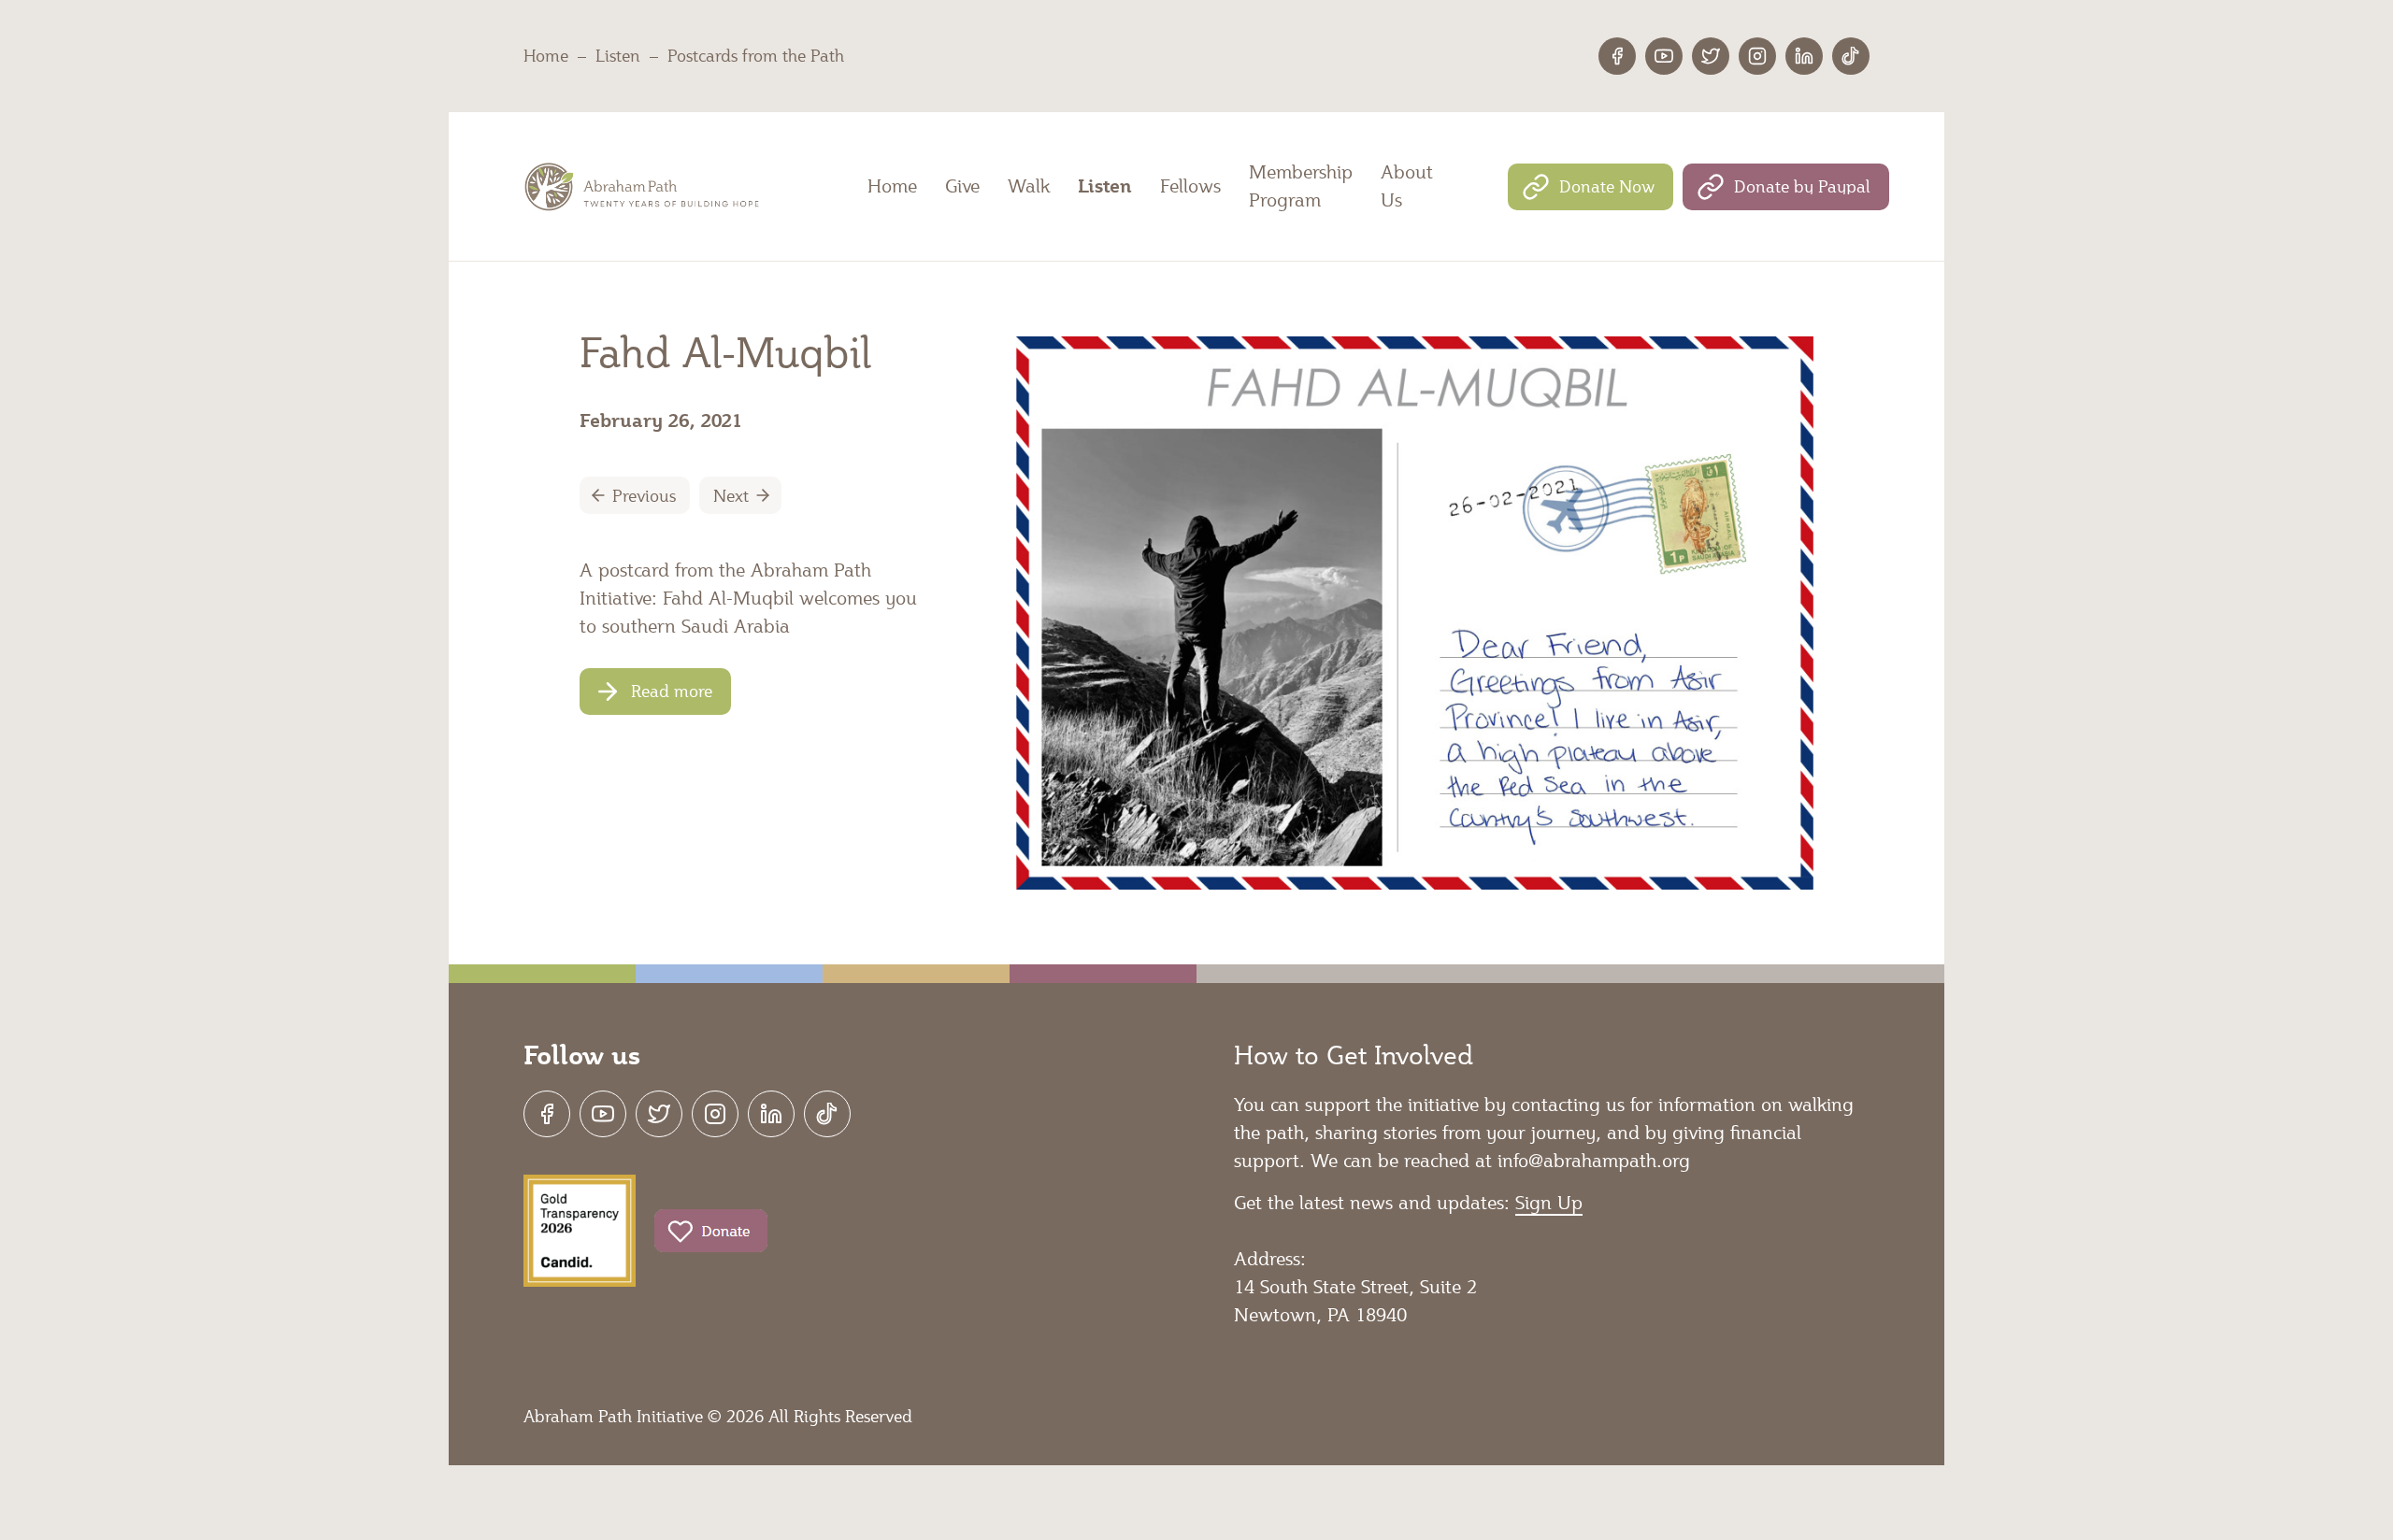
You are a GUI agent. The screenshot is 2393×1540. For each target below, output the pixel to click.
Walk (1029, 186)
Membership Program (1301, 186)
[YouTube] (1664, 56)
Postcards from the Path (756, 55)
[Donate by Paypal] (1786, 187)
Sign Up (1549, 1203)
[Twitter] (1711, 56)
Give (962, 186)
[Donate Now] (1591, 187)
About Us (1407, 186)
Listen (618, 55)
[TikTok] (1851, 56)
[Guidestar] (580, 1231)
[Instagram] (1757, 56)
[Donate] (711, 1231)
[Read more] (655, 692)
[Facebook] (1617, 56)
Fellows (1190, 186)
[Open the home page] (644, 187)
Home (546, 55)
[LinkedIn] (1804, 56)
